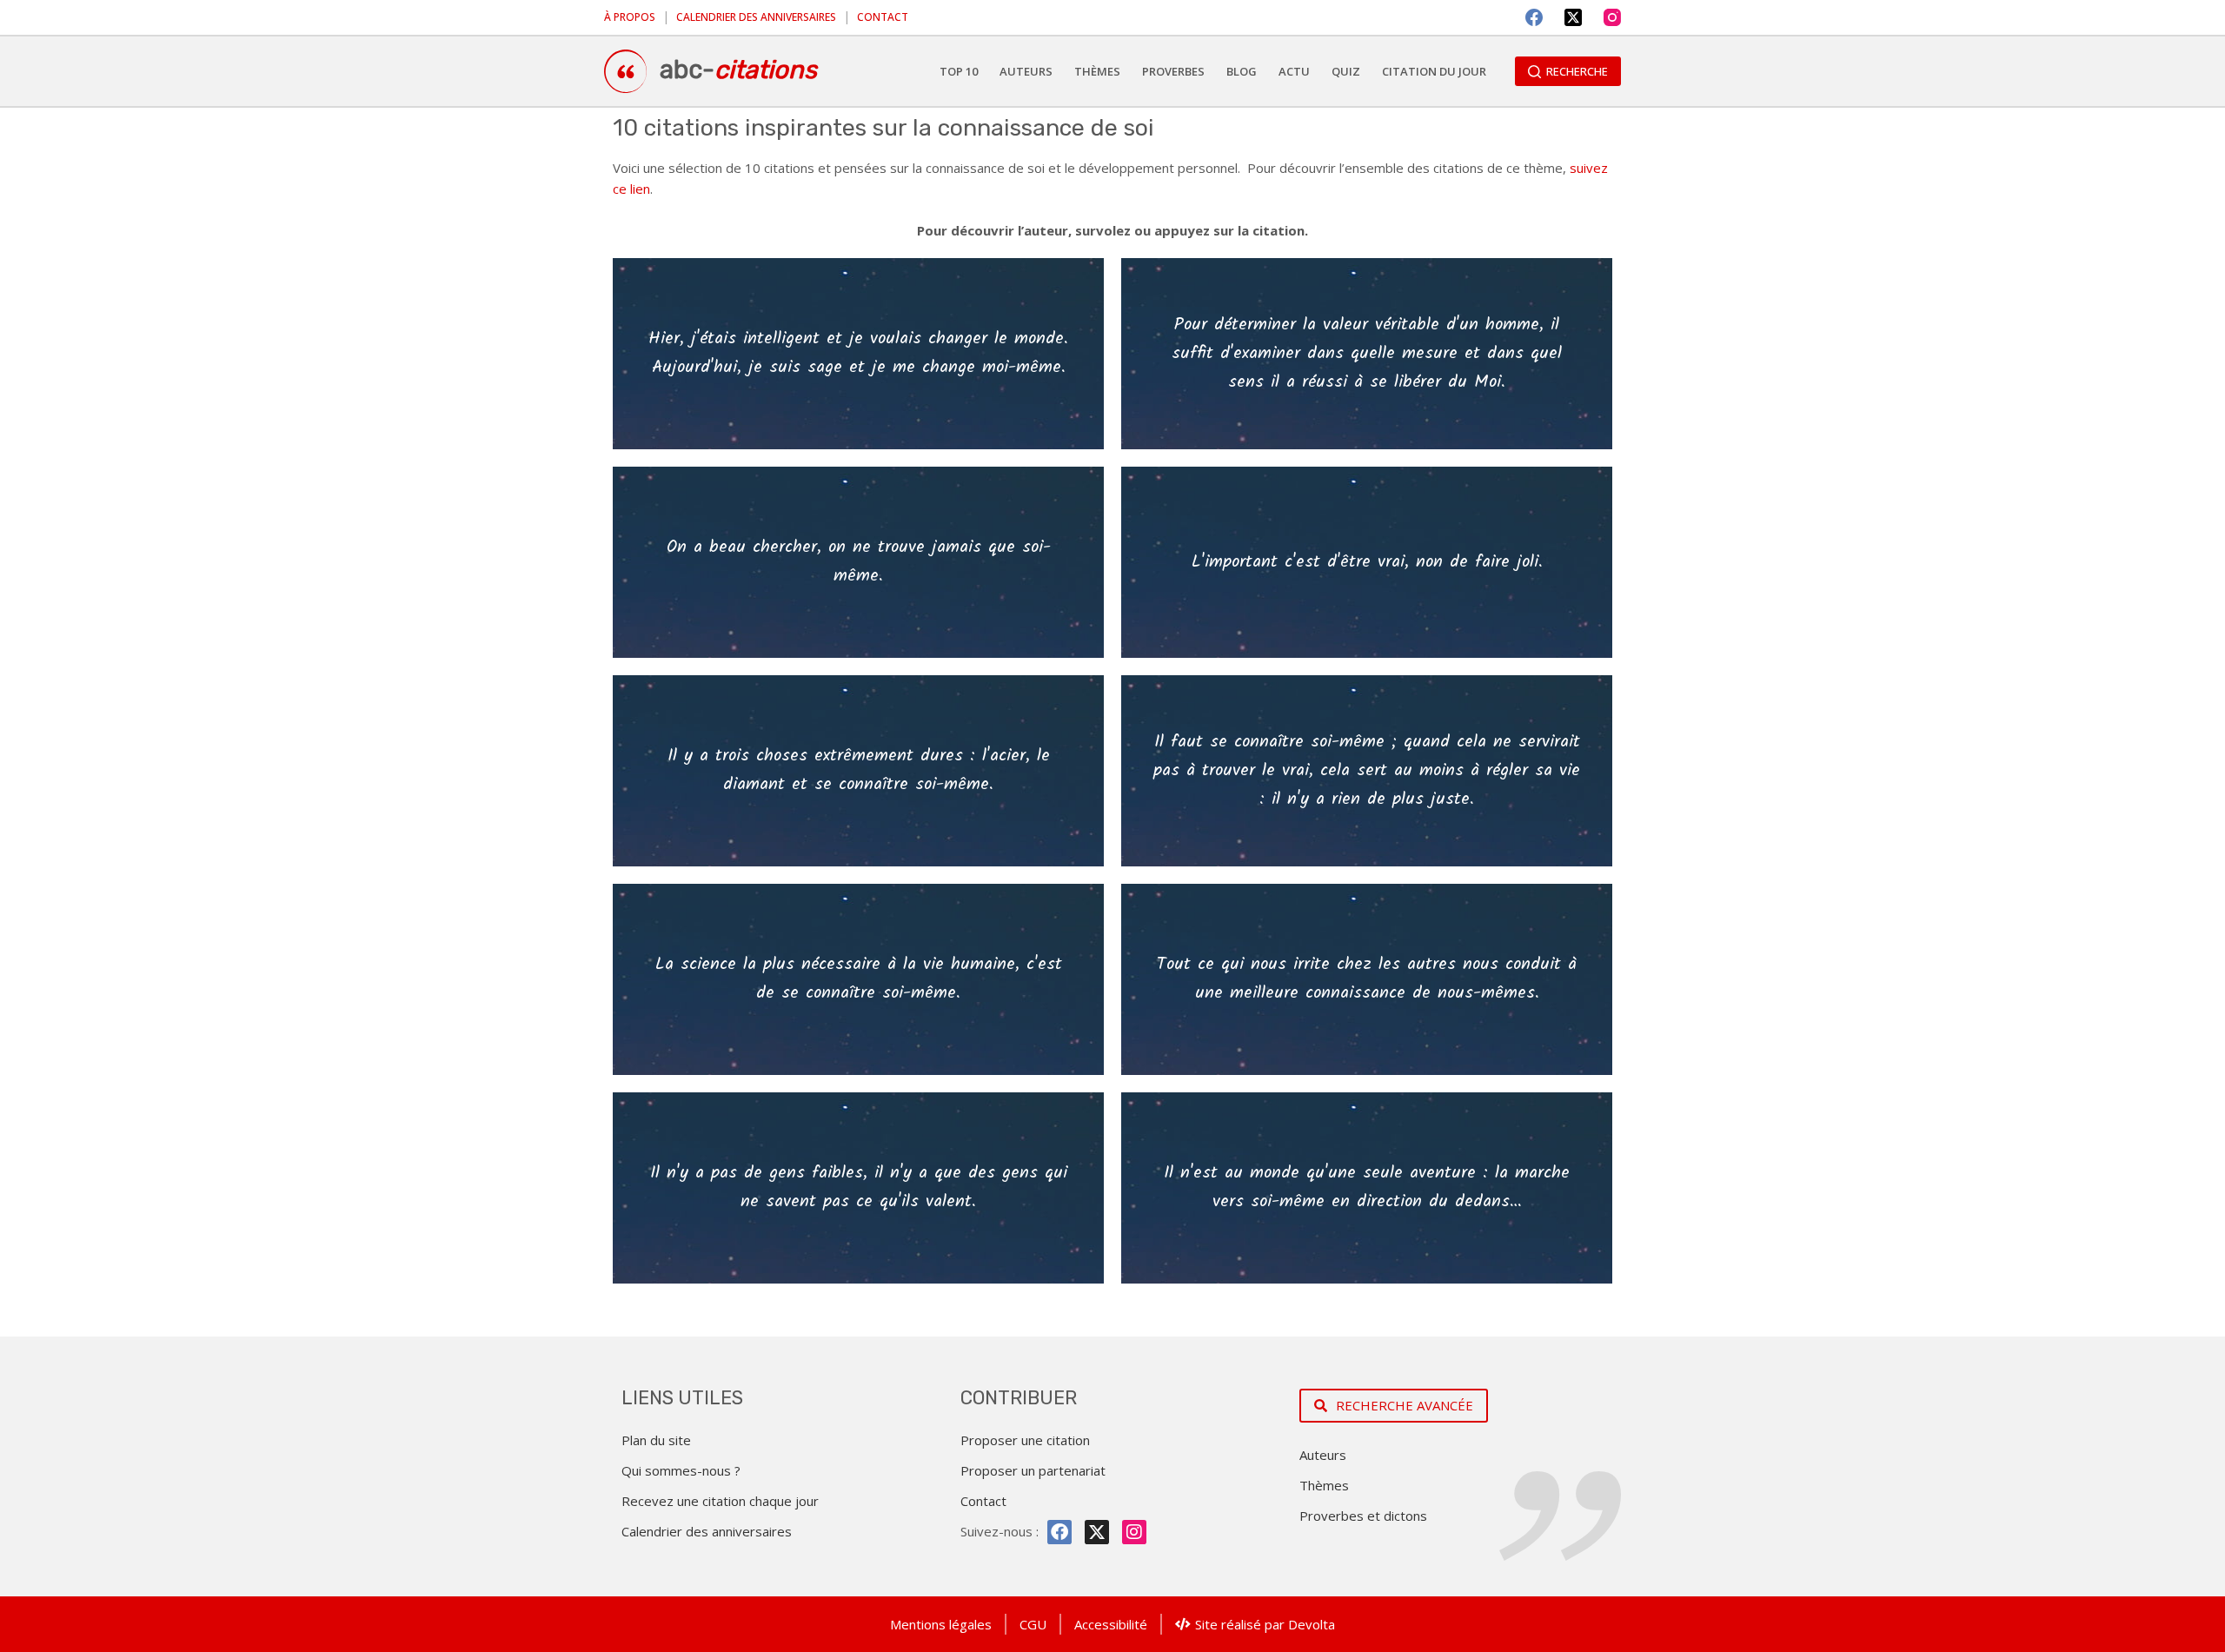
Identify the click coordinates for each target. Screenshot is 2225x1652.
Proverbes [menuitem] (1173, 71)
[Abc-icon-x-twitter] (1097, 1532)
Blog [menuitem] (1242, 71)
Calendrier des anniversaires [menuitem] (756, 17)
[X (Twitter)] (1573, 17)
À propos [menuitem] (630, 17)
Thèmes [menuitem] (1097, 71)
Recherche (1577, 71)
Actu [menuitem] (1294, 71)
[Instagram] (1612, 17)
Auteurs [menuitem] (1026, 71)
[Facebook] (1534, 17)
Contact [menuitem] (883, 17)
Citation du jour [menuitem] (1434, 71)
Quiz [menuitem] (1346, 71)
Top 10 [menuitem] (959, 71)
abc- (738, 70)
